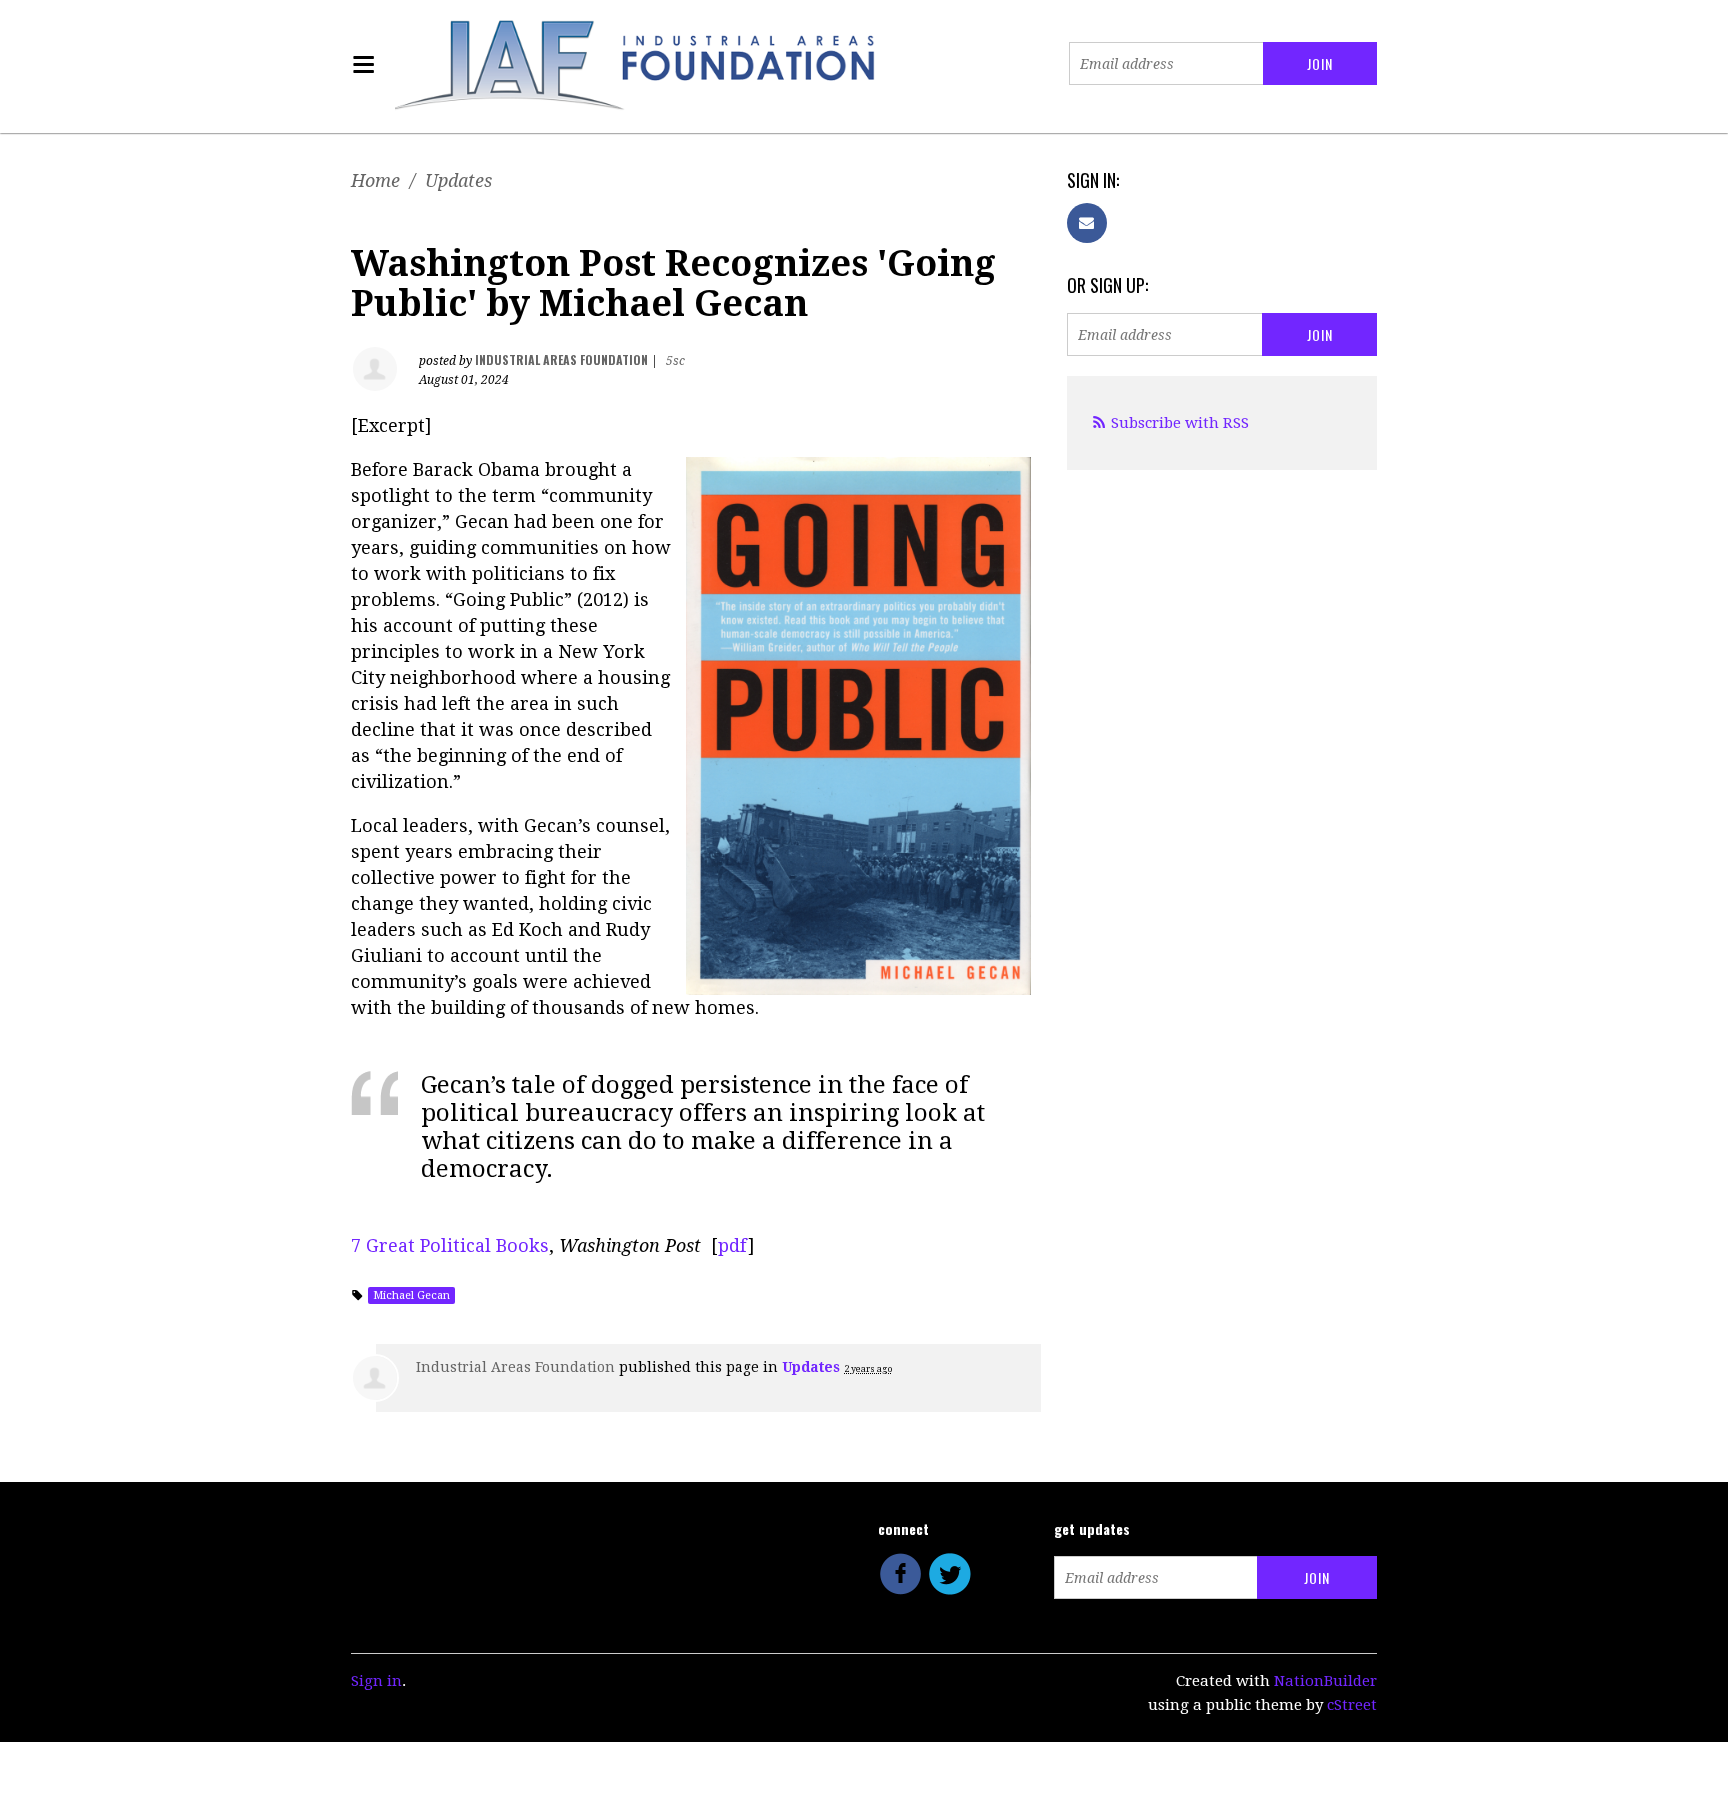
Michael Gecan (411, 1295)
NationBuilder (1325, 1681)
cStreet (1352, 1705)
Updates (458, 180)
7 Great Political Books (450, 1245)
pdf (733, 1245)
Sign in (376, 1681)
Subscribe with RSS (1180, 423)
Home (375, 180)
